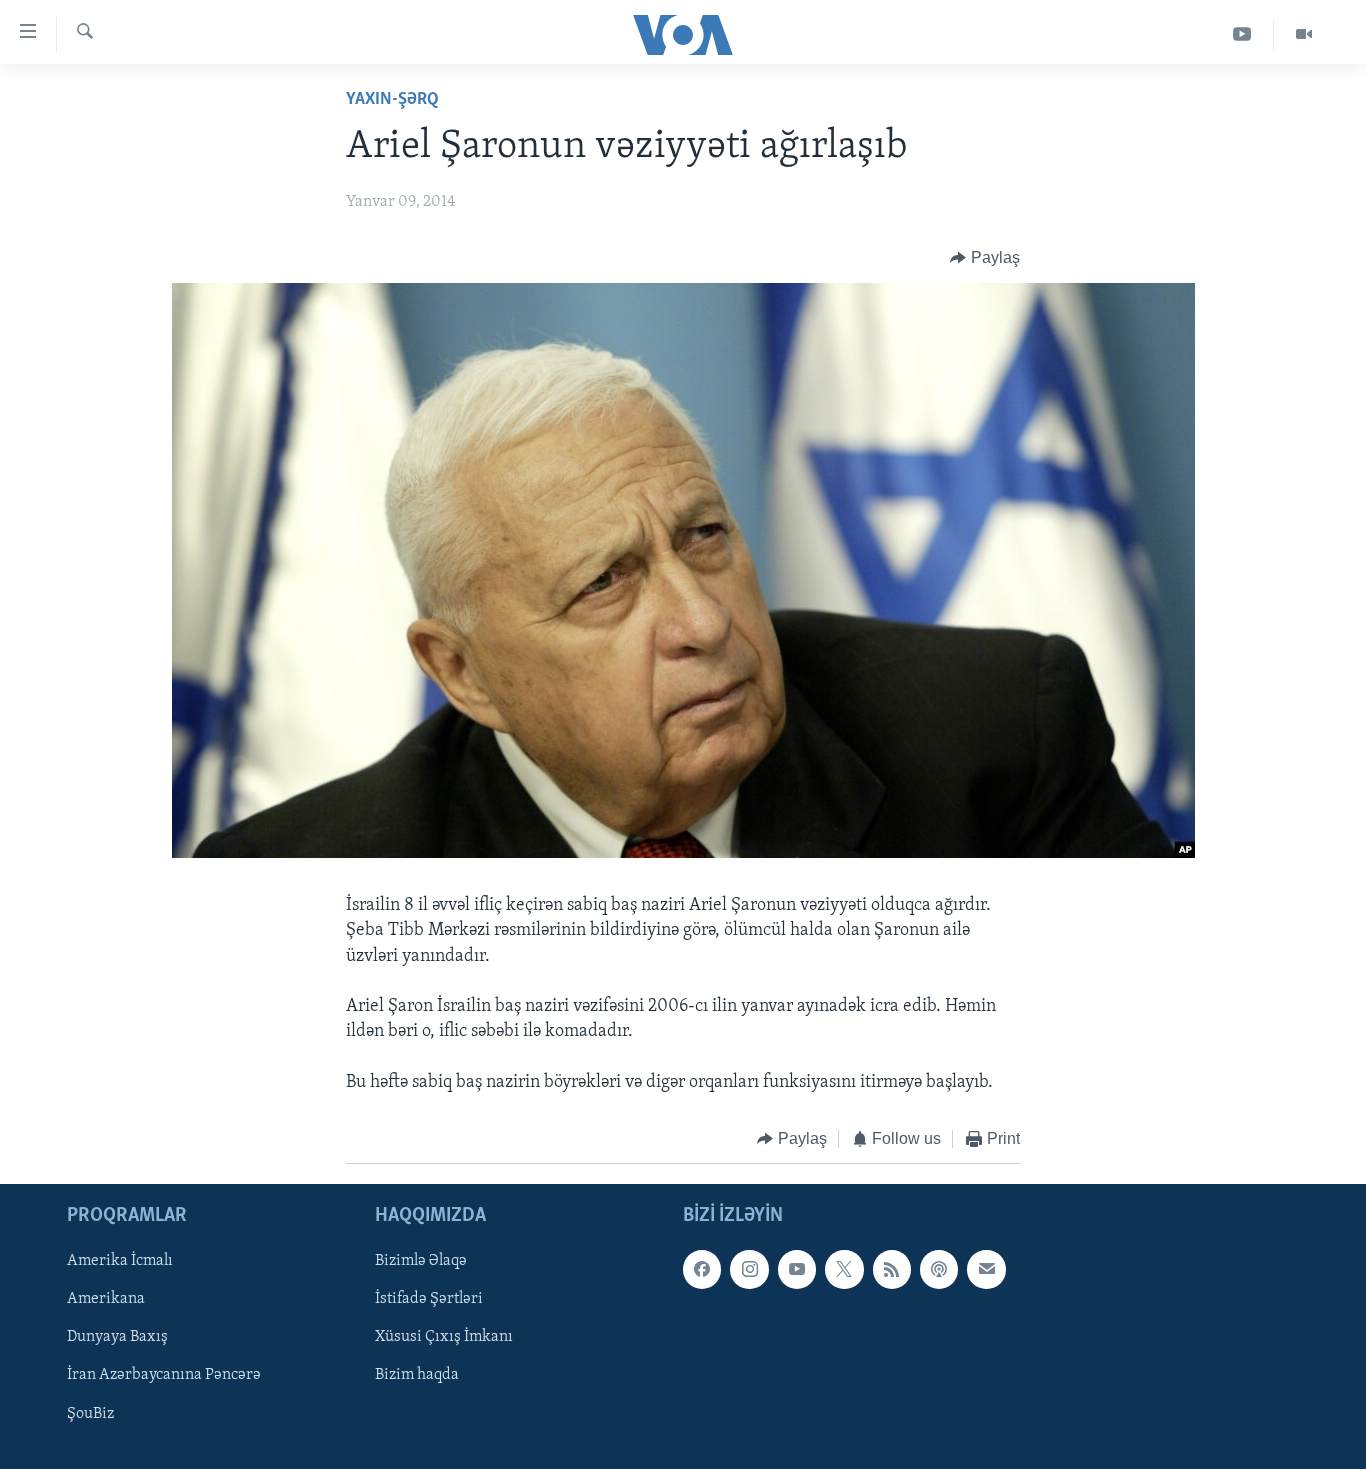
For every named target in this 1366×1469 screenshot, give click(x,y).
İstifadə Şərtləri (429, 1300)
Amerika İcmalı (120, 1262)
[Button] (985, 258)
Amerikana (106, 1300)
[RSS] (892, 1270)
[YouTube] (1242, 34)
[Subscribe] (986, 1270)
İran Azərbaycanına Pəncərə (164, 1376)
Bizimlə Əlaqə (421, 1262)
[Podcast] (939, 1270)
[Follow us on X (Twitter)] (844, 1270)
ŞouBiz (90, 1414)
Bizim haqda (417, 1376)
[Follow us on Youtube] (797, 1270)
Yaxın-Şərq (392, 100)
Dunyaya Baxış (117, 1338)
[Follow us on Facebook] (702, 1270)
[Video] (1304, 34)
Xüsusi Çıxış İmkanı (444, 1338)
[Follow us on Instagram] (749, 1270)
